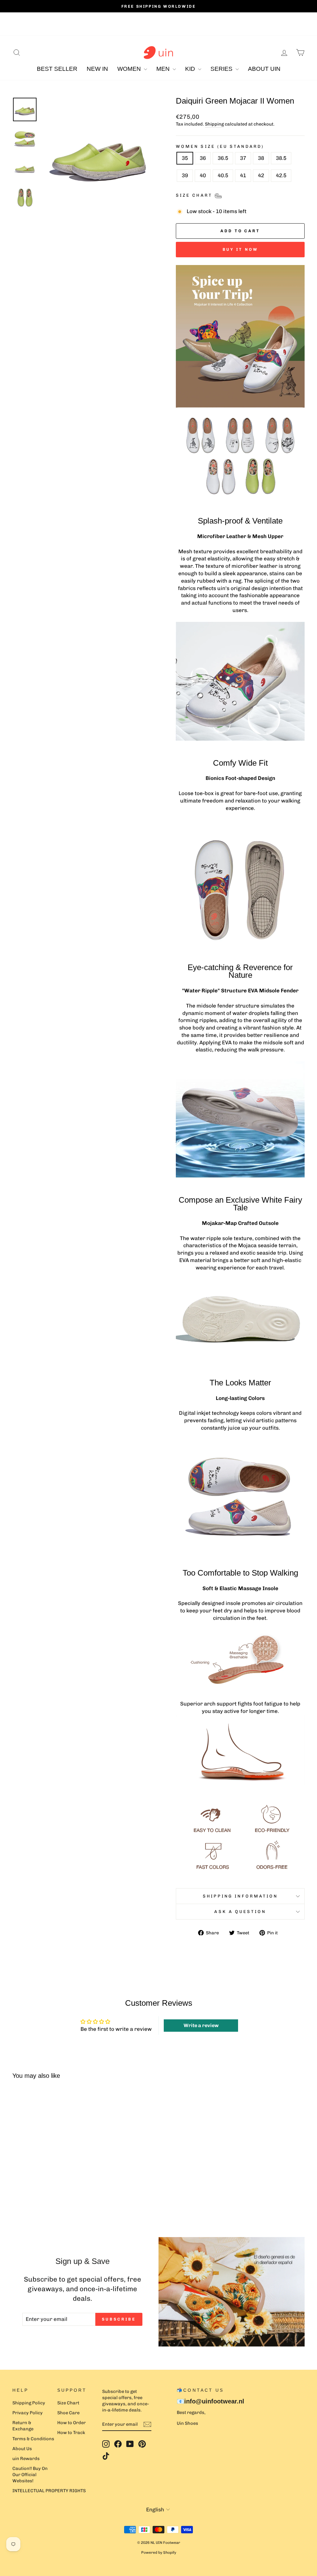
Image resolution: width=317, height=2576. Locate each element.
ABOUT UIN (264, 69)
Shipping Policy (29, 2403)
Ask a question (240, 1911)
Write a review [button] (201, 2025)
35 (185, 158)
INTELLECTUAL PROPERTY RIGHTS (49, 2491)
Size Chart (68, 2403)
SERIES (222, 69)
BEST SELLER (57, 69)
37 (243, 158)
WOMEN (130, 69)
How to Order (72, 2423)
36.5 (223, 158)
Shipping (214, 124)
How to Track (71, 2433)
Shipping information (240, 1896)
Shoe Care (68, 2413)
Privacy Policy (28, 2413)
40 (203, 175)
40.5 (223, 175)
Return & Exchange (23, 2426)
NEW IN (97, 69)
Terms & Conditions (33, 2439)
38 (261, 158)
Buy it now (240, 249)
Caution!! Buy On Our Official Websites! (30, 2475)
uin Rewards (26, 2458)
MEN (164, 69)
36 (203, 158)
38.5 (281, 158)
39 (185, 175)
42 (261, 175)
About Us (22, 2449)
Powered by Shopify (159, 2552)
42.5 (281, 175)
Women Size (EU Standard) (220, 146)
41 (243, 175)
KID (191, 69)
